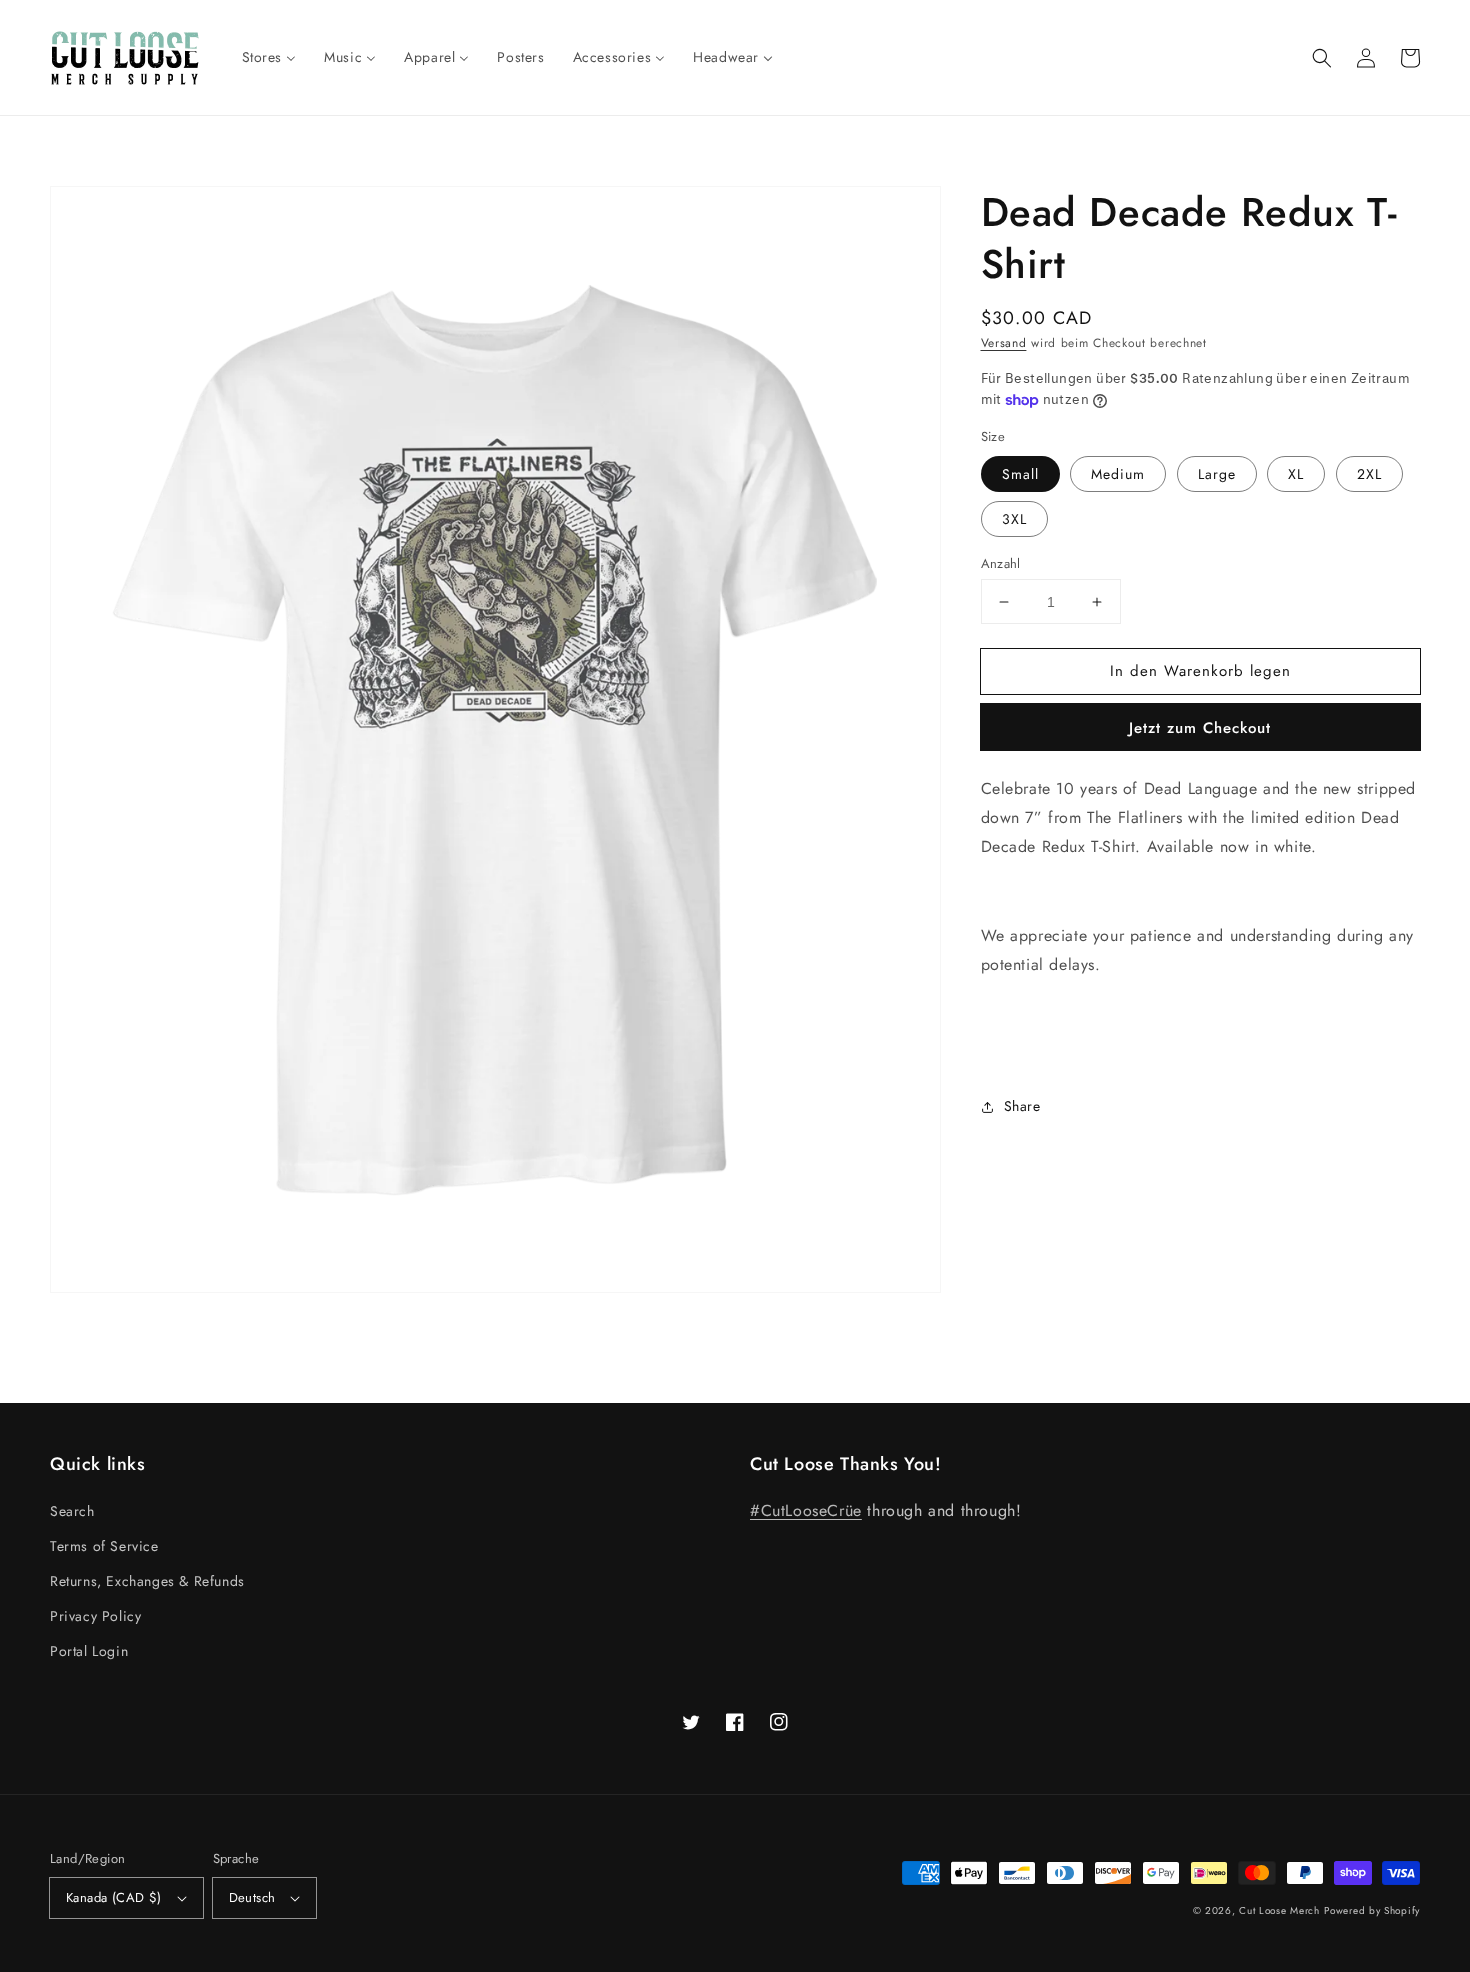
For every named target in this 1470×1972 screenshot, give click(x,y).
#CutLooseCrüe (806, 1510)
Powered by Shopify (1372, 1910)
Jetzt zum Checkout (1200, 728)
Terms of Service (104, 1546)
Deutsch (252, 1897)
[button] (1322, 58)
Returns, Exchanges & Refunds (147, 1581)
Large (1217, 474)
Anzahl (1001, 563)
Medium (1118, 474)
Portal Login (89, 1651)
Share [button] (1022, 1106)
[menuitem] (269, 57)
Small (1020, 474)
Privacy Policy (95, 1616)
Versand (1004, 343)
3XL (1014, 519)
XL (1296, 474)
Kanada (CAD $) (114, 1897)
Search (72, 1511)
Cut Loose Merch (1279, 1910)
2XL (1369, 474)
